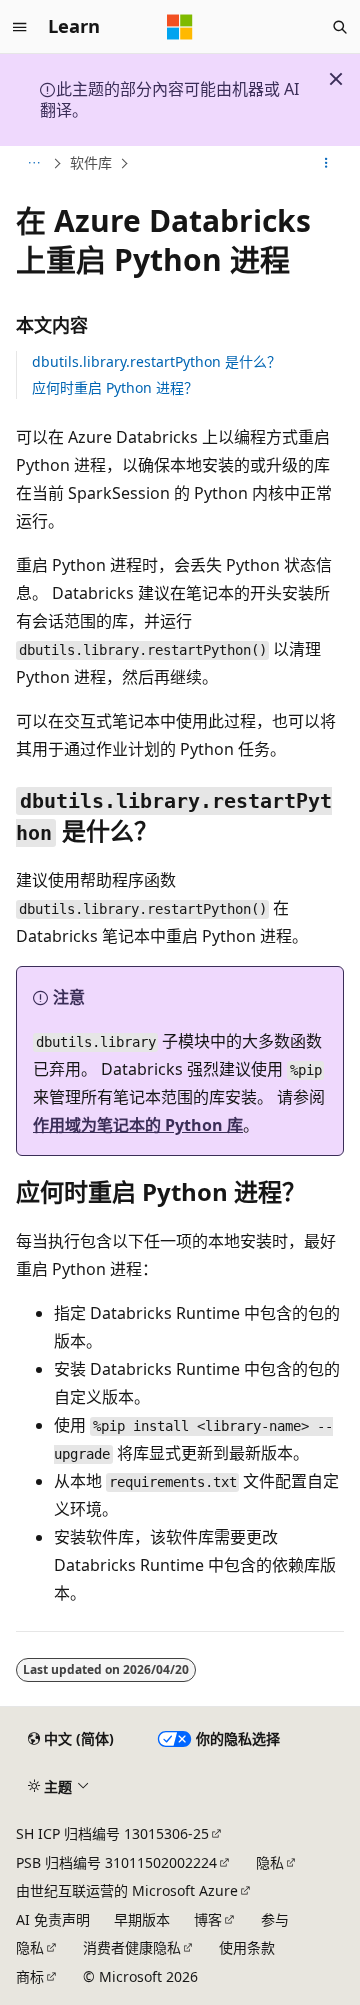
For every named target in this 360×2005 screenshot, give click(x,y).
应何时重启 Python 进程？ (115, 387)
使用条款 (247, 1947)
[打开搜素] (340, 27)
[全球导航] (20, 27)
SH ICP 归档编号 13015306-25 (112, 1833)
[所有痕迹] (33, 163)
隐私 (270, 1862)
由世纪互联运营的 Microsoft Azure (127, 1890)
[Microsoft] (180, 27)
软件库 (91, 162)
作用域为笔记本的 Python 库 (138, 1125)
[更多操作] (326, 163)
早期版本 (142, 1919)
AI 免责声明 (53, 1919)
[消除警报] (336, 79)
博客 (208, 1919)
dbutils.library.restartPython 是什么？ (156, 361)
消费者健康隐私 (132, 1947)
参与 (275, 1919)
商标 (30, 1976)
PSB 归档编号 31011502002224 (116, 1862)
